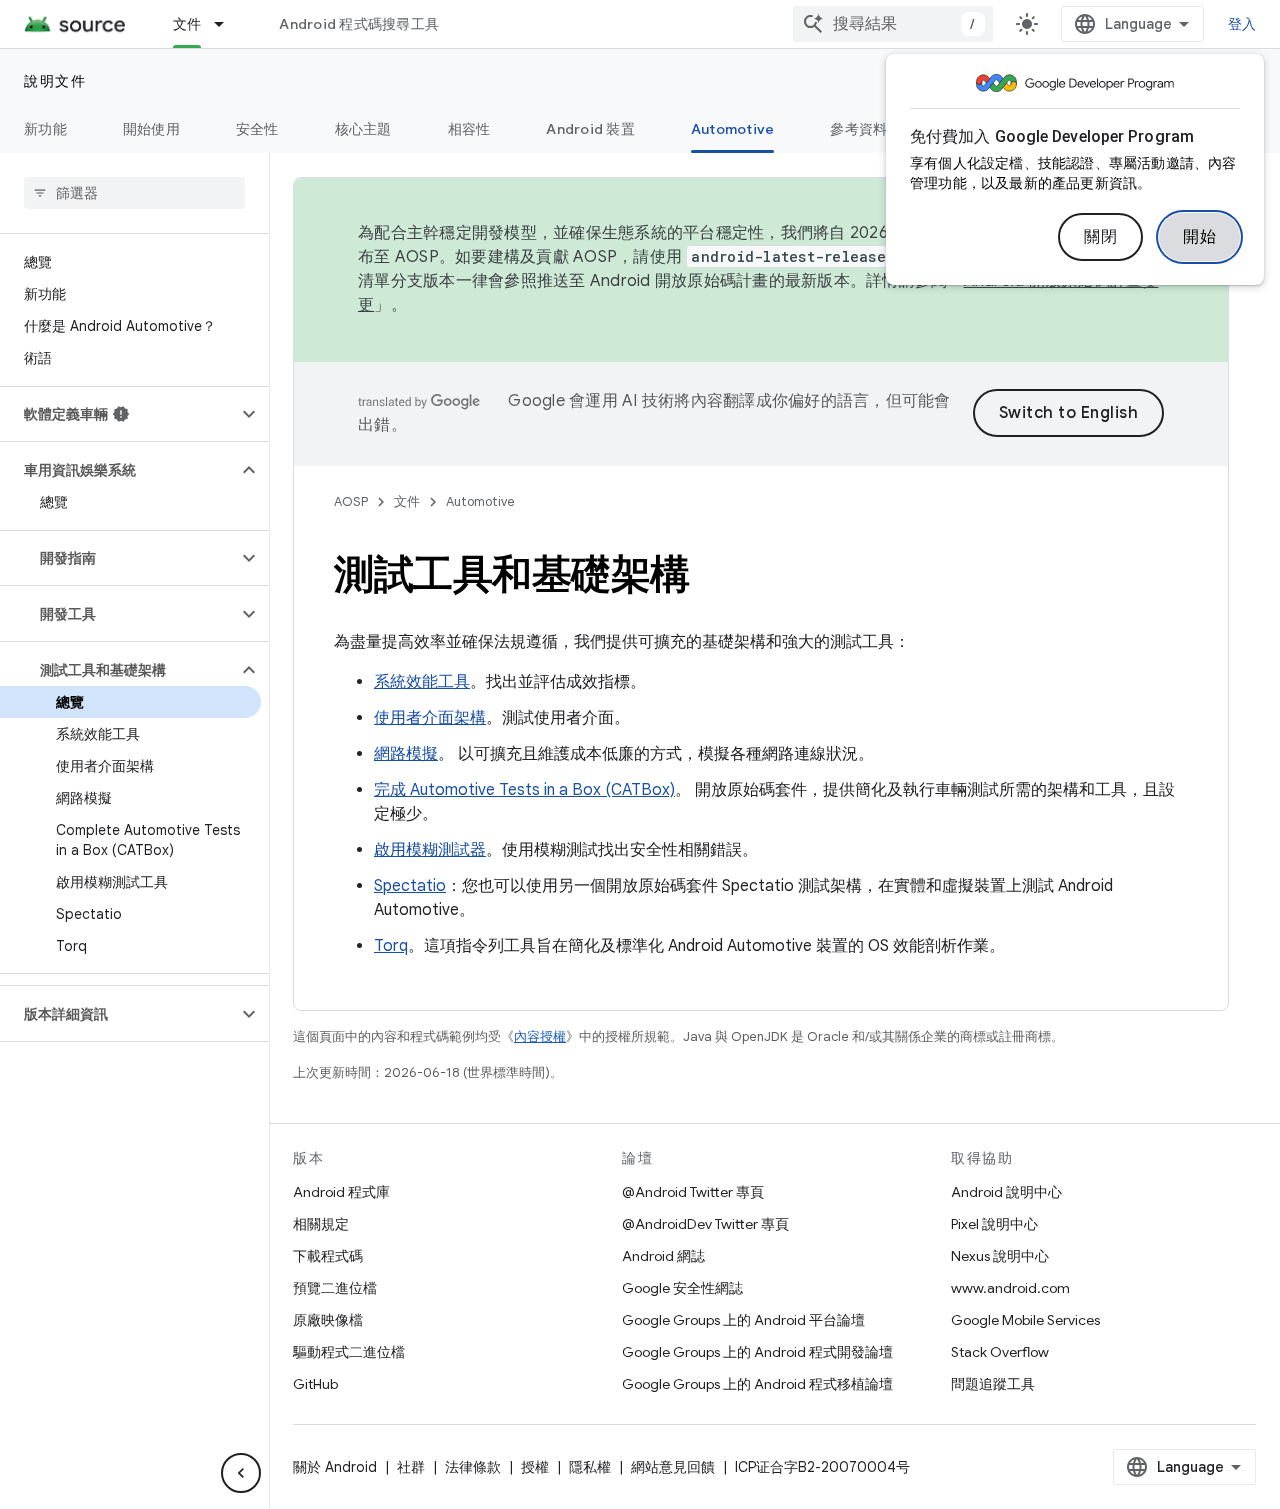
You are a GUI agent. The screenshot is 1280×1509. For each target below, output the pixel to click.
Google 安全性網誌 (682, 1288)
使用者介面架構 (430, 718)
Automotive (733, 129)
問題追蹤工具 (993, 1384)
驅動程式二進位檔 (349, 1352)
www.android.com (1010, 1288)
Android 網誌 (663, 1256)
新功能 (45, 129)
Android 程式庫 (341, 1192)
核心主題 (363, 129)
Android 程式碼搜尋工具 (359, 24)
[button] (118, 414)
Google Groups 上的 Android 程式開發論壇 (757, 1352)
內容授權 (540, 1036)
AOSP (351, 501)
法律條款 (473, 1467)
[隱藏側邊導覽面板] (241, 1473)
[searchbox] (134, 193)
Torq (391, 946)
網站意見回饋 (673, 1467)
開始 (1199, 237)
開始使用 (151, 129)
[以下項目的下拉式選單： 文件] (228, 24)
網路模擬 (406, 754)
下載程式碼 (328, 1256)
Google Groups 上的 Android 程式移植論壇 (757, 1384)
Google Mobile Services (1025, 1320)
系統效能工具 (422, 682)
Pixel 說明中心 (994, 1224)
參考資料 (858, 129)
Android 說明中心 (1006, 1192)
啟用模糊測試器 (430, 850)
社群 (411, 1467)
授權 (535, 1467)
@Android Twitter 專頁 (693, 1192)
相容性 (469, 129)
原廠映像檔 (328, 1320)
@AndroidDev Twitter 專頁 (705, 1224)
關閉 (1100, 237)
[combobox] (893, 24)
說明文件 (55, 81)
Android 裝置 (590, 129)
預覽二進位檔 (335, 1288)
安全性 (257, 129)
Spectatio (410, 886)
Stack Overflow (1000, 1352)
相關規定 (321, 1224)
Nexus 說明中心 (1000, 1256)
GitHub (315, 1384)
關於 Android (335, 1467)
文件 (187, 24)
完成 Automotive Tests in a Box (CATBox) (524, 790)
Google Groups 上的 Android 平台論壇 (743, 1320)
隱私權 (590, 1467)
